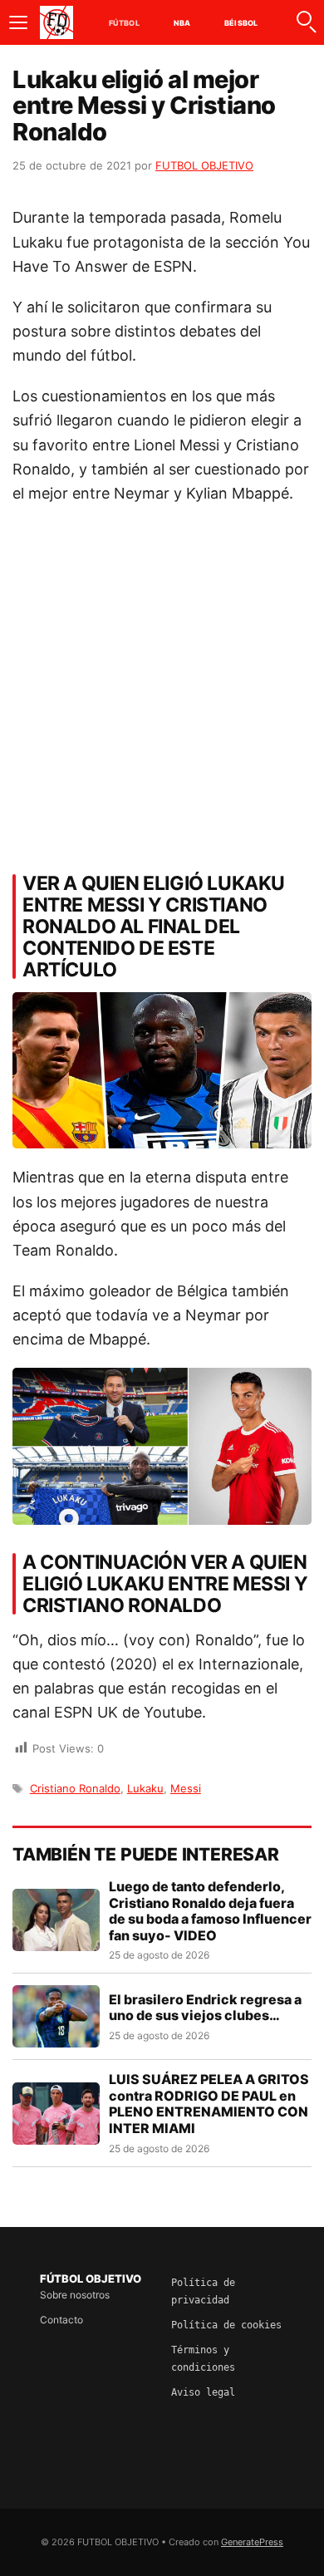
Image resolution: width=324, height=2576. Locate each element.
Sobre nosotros (75, 2295)
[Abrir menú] (18, 22)
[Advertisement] (162, 684)
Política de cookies (226, 2325)
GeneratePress (252, 2542)
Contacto (61, 2320)
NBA (182, 23)
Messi (186, 1788)
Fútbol (124, 23)
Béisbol (241, 23)
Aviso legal (203, 2392)
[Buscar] (306, 22)
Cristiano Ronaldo (75, 1788)
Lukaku (145, 1788)
